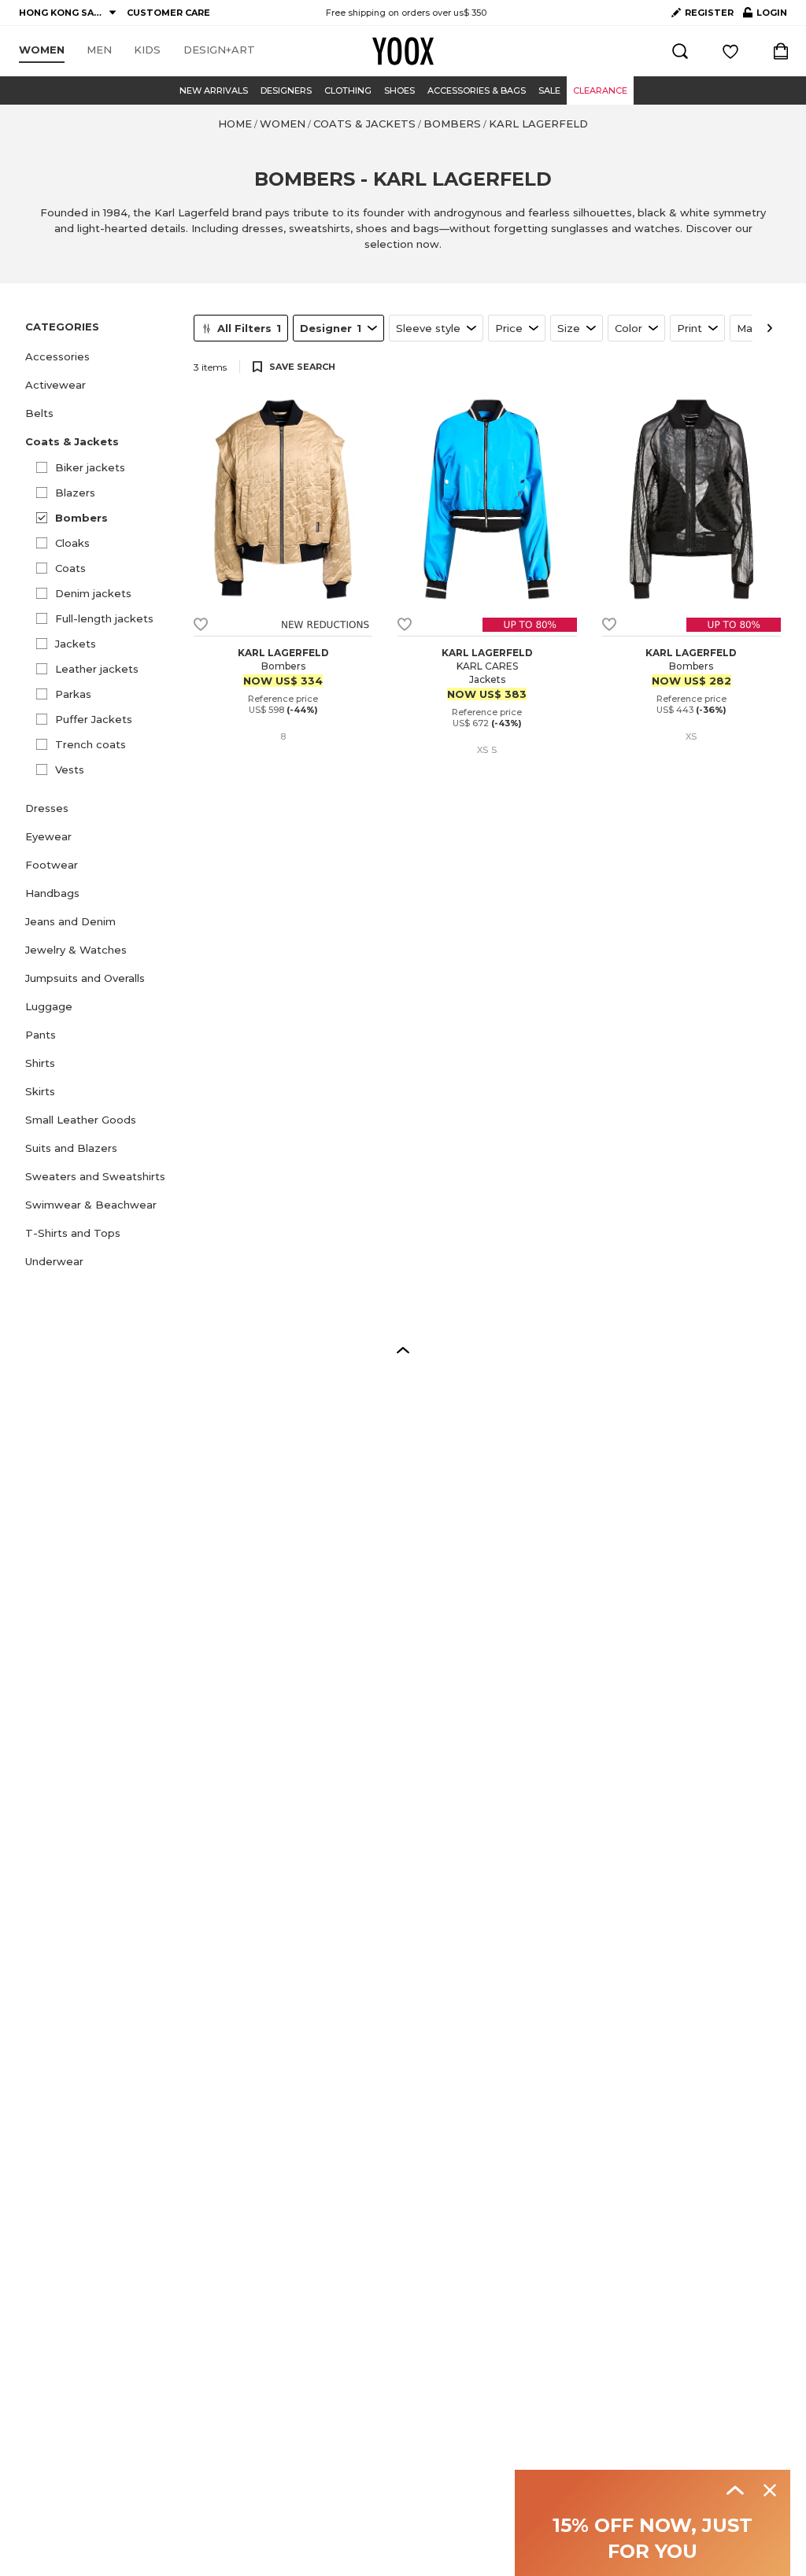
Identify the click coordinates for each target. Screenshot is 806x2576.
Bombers (81, 518)
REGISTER (709, 13)
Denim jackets (93, 593)
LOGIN (765, 16)
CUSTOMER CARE (168, 13)
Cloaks (72, 543)
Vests (70, 769)
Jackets (76, 644)
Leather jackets (97, 669)
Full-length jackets (104, 618)
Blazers (75, 493)
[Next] (770, 328)
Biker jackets (90, 467)
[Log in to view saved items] (730, 51)
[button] (100, 356)
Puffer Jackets (94, 719)
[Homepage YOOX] (403, 51)
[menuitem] (42, 50)
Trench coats (91, 744)
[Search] (680, 51)
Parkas (73, 694)
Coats (70, 568)
